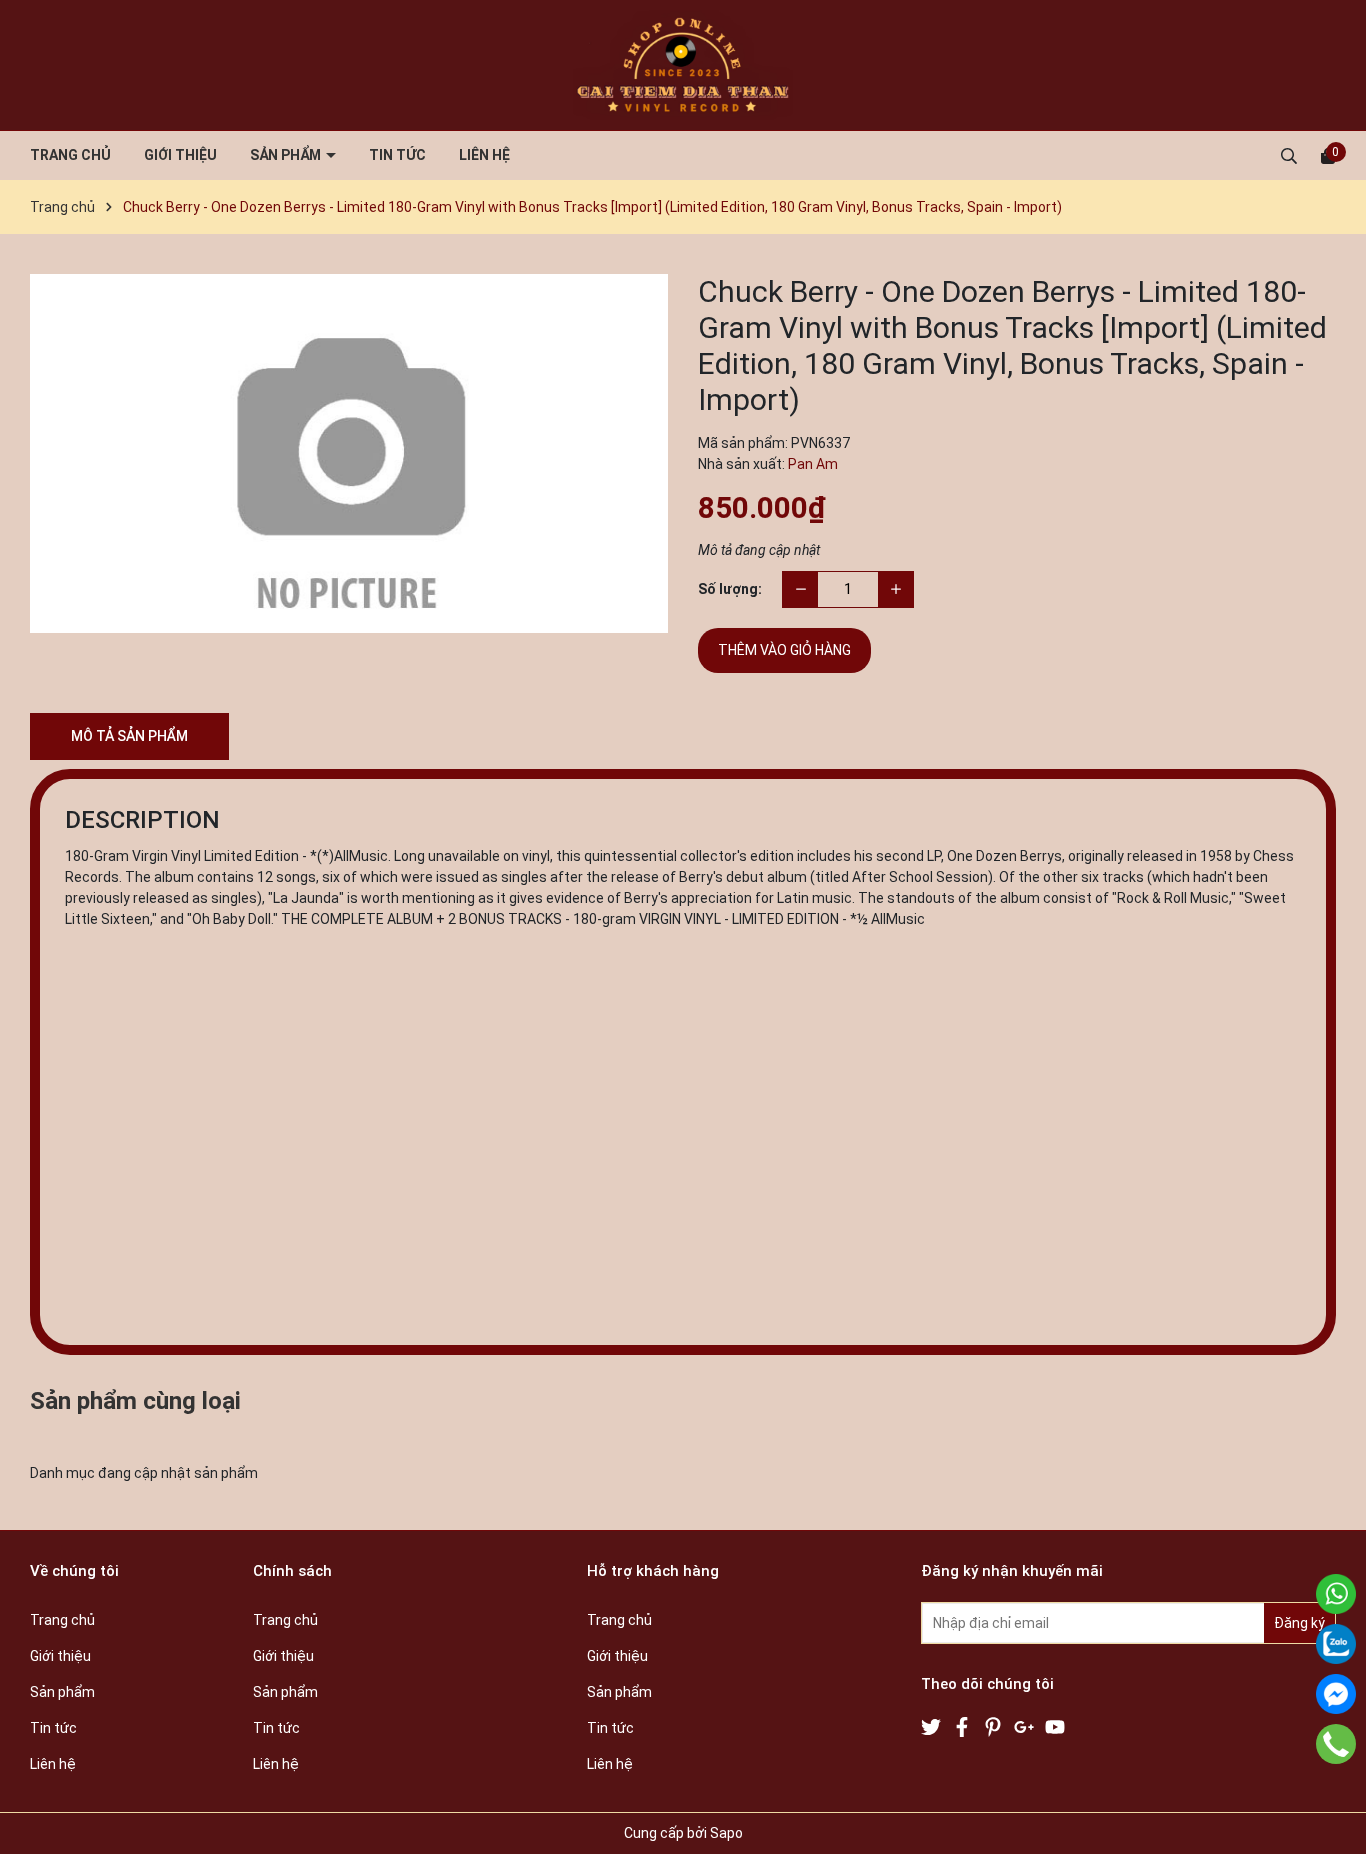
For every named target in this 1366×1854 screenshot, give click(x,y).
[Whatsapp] (1336, 1594)
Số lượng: (730, 589)
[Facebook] (1336, 1694)
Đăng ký (1299, 1623)
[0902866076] (1336, 1744)
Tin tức (397, 155)
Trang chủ (70, 155)
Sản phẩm (287, 155)
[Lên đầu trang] (1331, 1819)
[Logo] (683, 65)
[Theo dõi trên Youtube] (1055, 1725)
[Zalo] (1336, 1644)
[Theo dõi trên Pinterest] (994, 1725)
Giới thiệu (180, 155)
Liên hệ (484, 155)
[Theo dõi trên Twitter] (932, 1725)
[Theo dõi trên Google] (1025, 1725)
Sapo (726, 1833)
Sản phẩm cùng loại (135, 1401)
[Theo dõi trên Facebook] (963, 1725)
